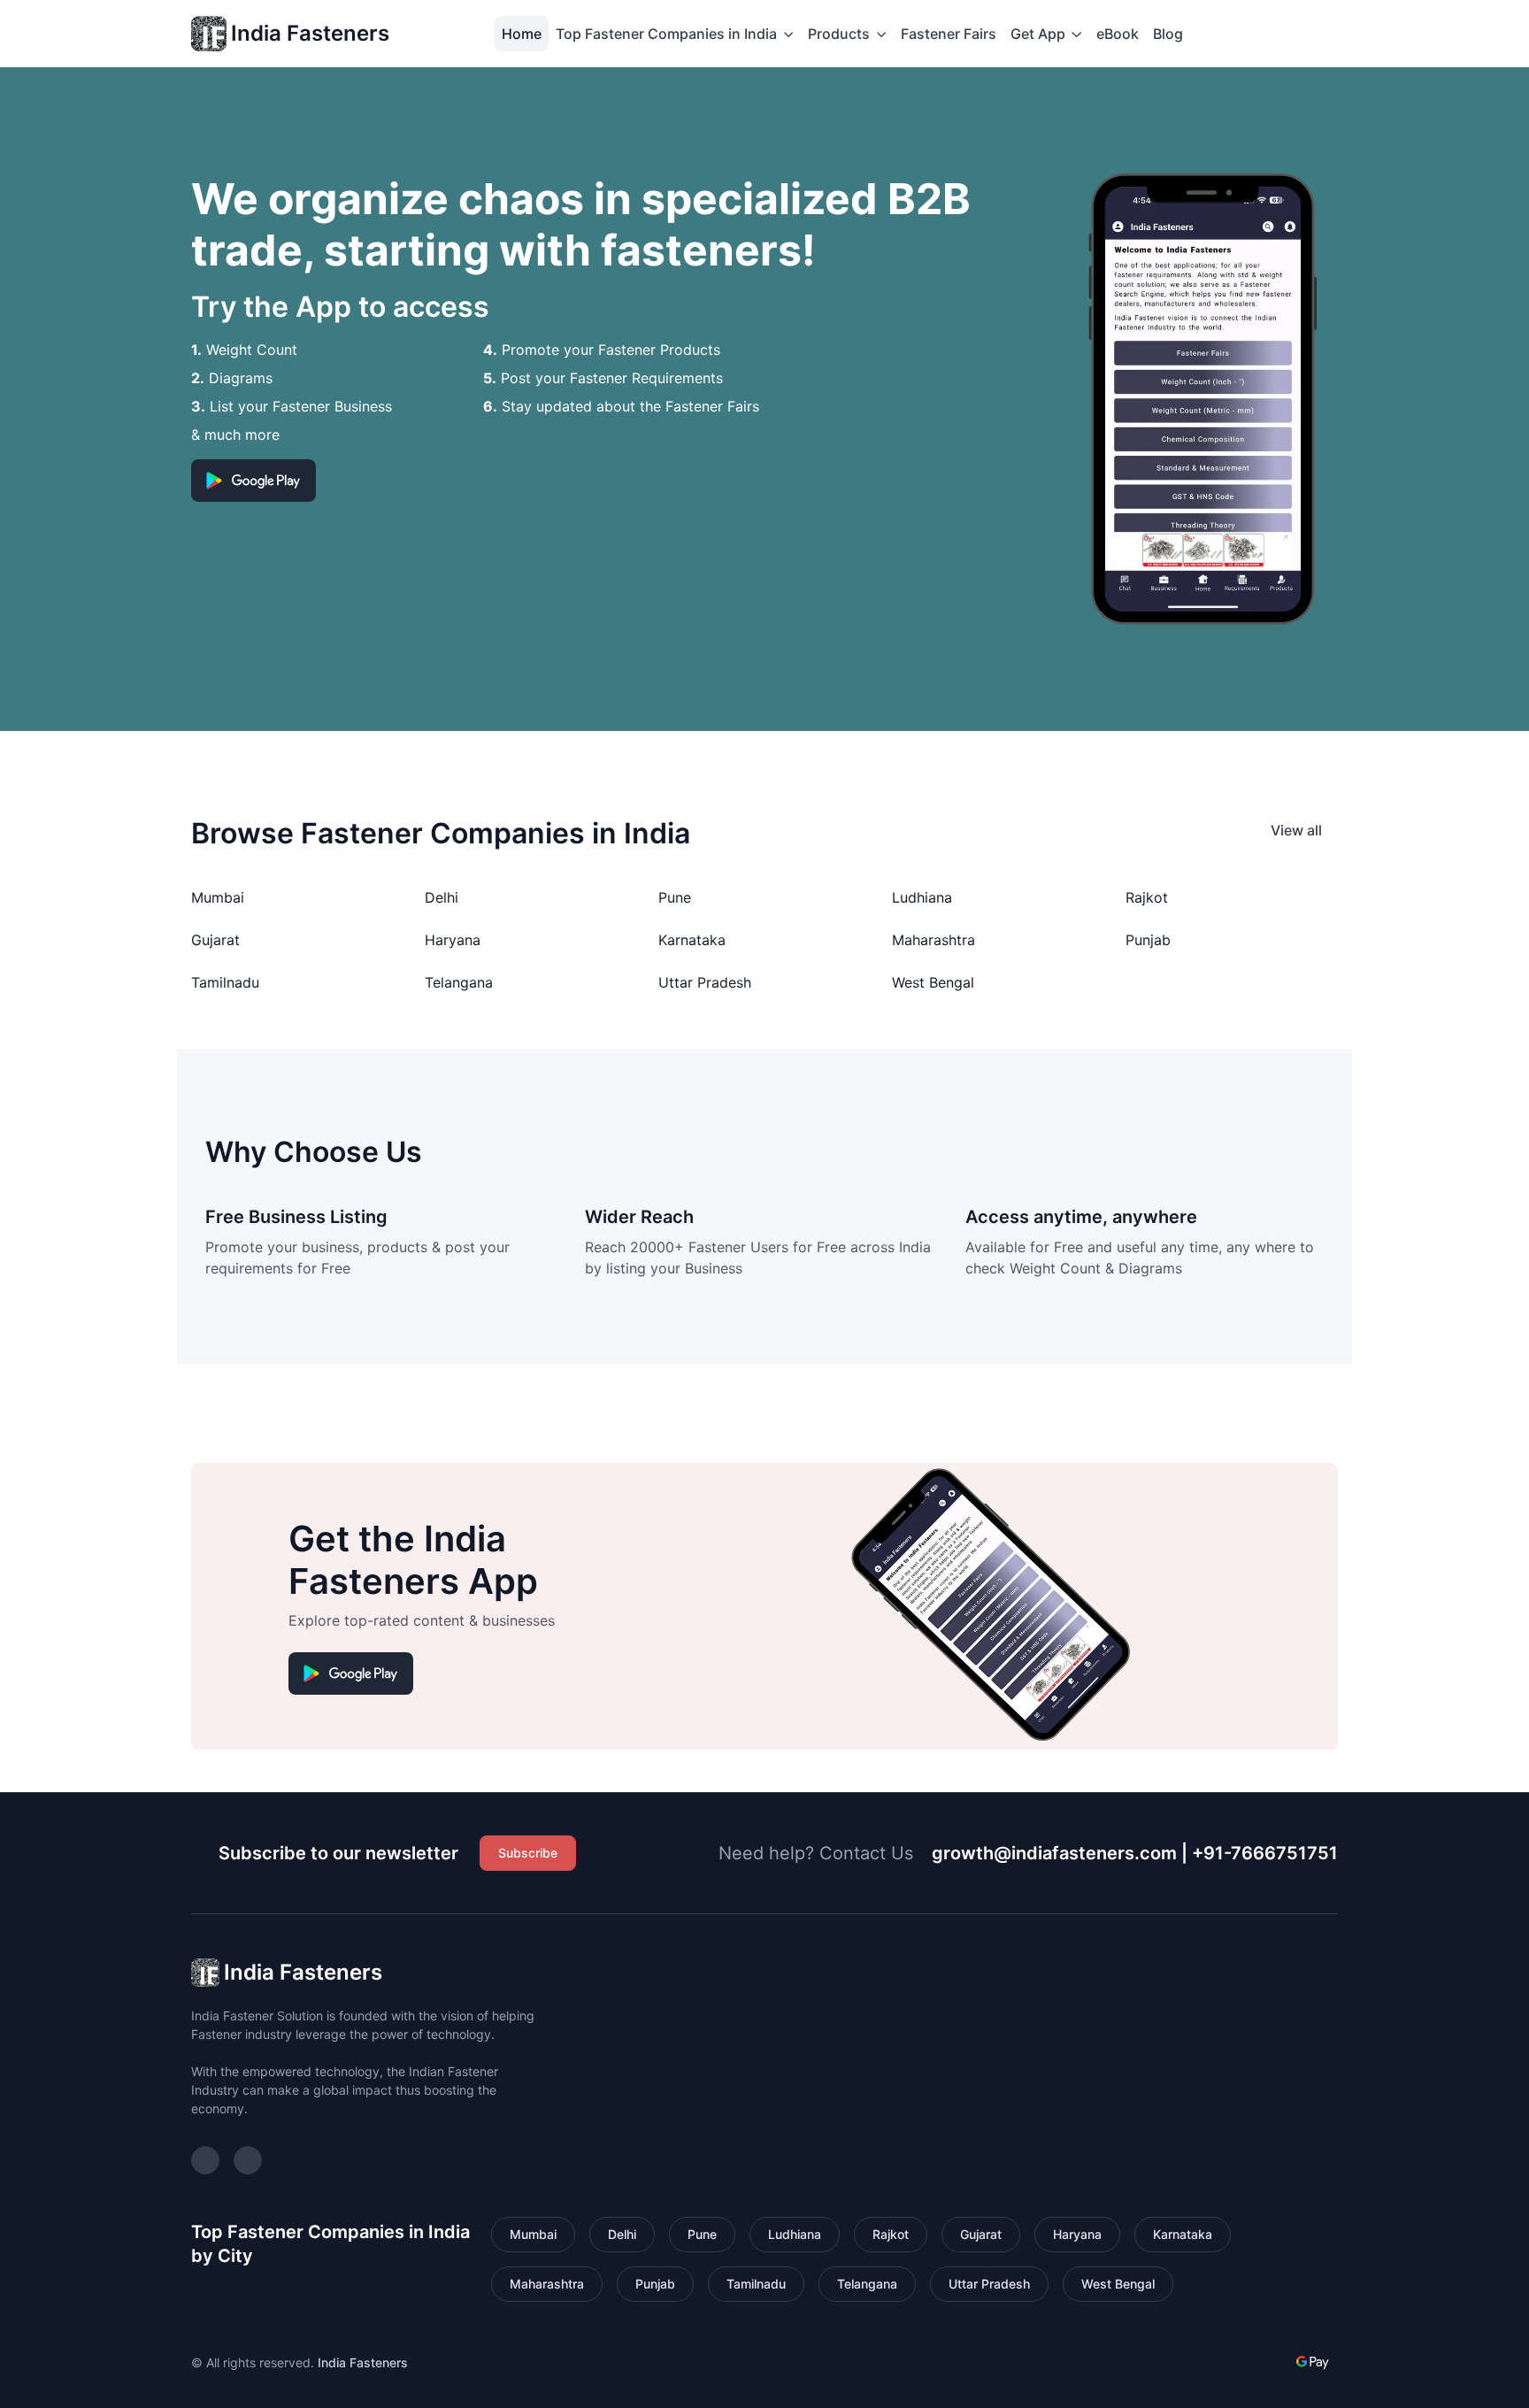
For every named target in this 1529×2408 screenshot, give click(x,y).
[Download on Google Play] (254, 481)
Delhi (442, 897)
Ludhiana (922, 897)
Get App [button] (1038, 34)
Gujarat (215, 940)
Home (522, 34)
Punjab (1148, 940)
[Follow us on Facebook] (248, 2160)
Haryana (453, 940)
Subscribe (528, 1853)
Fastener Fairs (949, 34)
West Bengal (933, 982)
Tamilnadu (225, 982)
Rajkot (1147, 897)
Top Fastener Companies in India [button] (666, 34)
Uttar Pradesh (705, 982)
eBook (1118, 34)
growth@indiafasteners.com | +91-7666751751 (1135, 1853)
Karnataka (692, 940)
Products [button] (839, 34)
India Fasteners (310, 33)
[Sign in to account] (1208, 34)
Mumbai (218, 897)
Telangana (459, 982)
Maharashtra (934, 940)
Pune (675, 897)
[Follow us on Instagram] (205, 2160)
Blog (1168, 34)
